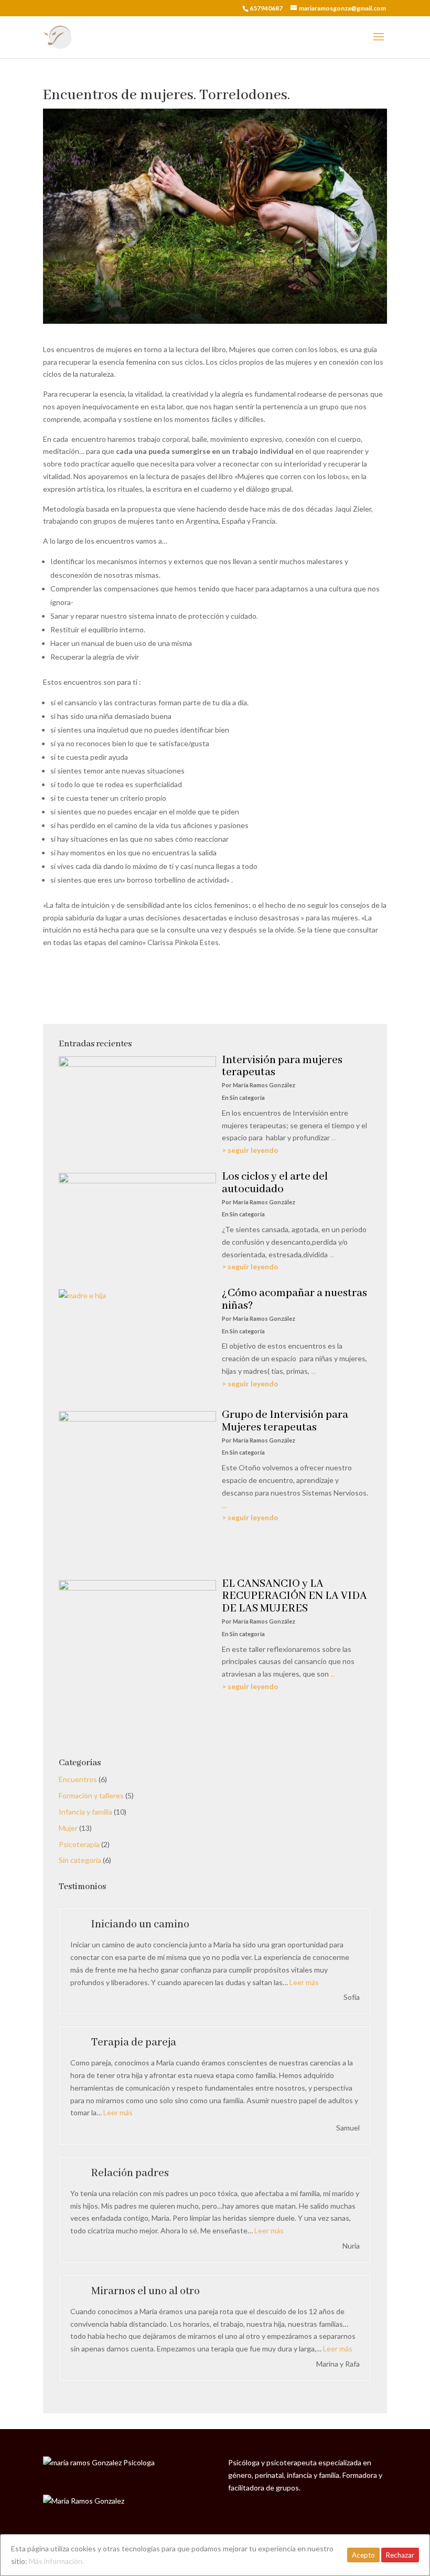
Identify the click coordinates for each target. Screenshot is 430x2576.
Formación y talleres (91, 1795)
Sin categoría (80, 1860)
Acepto (363, 2555)
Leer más (304, 1982)
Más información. (56, 2561)
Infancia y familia (85, 1812)
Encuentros (78, 1779)
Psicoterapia (79, 1844)
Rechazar (400, 2555)
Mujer (68, 1828)
